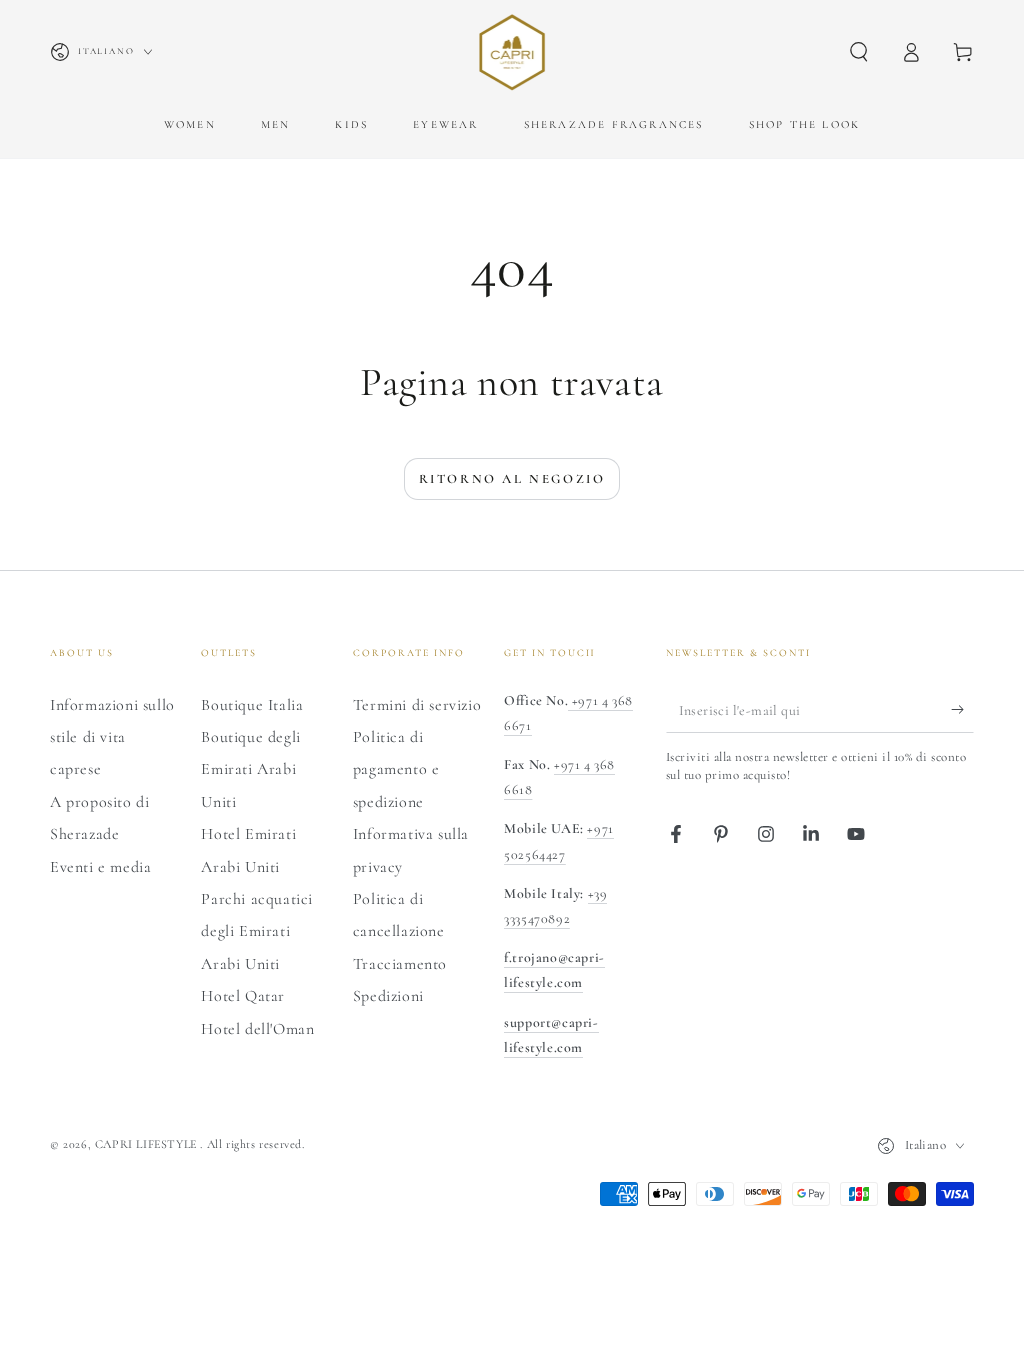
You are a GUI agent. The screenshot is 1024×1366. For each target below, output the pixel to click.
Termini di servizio (417, 705)
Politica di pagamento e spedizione (396, 769)
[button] (859, 52)
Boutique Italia (252, 705)
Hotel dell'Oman (257, 1029)
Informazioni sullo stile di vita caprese (112, 737)
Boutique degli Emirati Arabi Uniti (250, 769)
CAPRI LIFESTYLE (148, 1144)
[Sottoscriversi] (962, 710)
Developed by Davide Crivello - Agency (169, 1172)
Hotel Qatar (243, 996)
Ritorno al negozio (512, 479)
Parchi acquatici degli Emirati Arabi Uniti (257, 931)
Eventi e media (100, 867)
